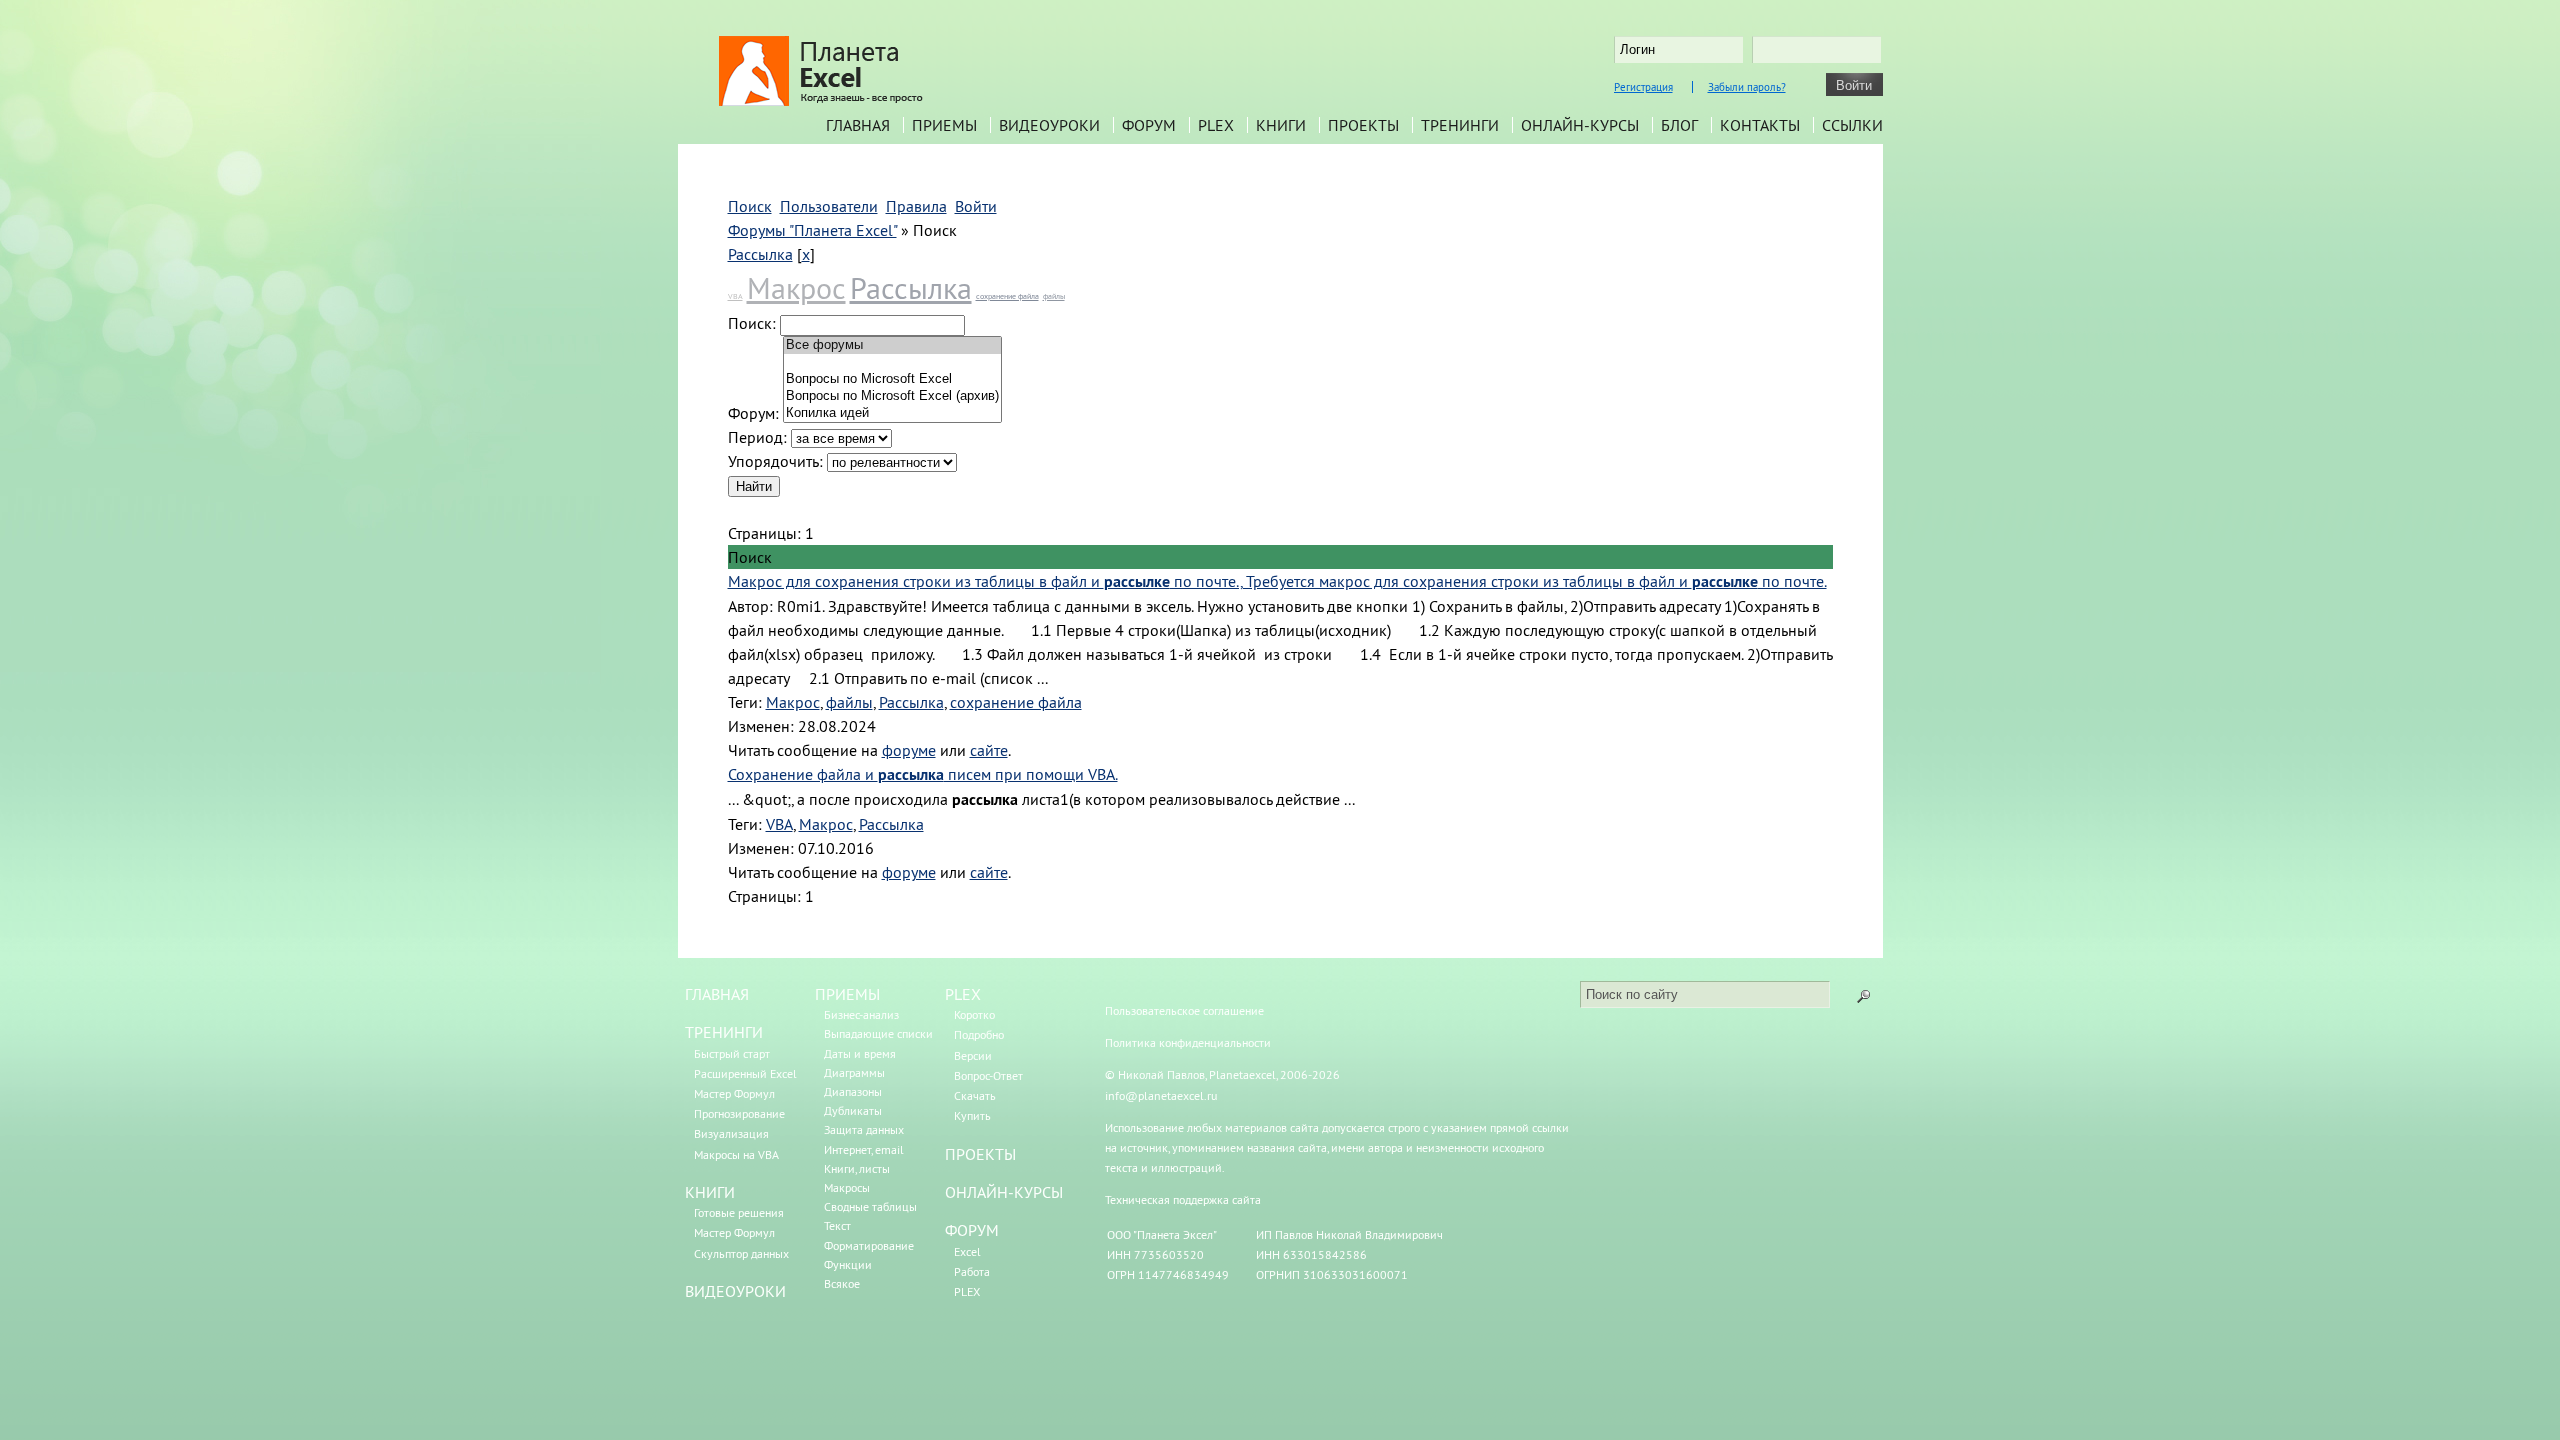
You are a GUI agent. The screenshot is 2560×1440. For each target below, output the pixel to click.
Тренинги (1460, 125)
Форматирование (869, 1245)
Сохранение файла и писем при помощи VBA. (923, 774)
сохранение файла (1007, 296)
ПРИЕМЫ (847, 994)
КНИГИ (710, 1192)
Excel (967, 1251)
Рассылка (760, 254)
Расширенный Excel (745, 1073)
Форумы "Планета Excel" (812, 230)
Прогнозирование (739, 1113)
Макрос (796, 288)
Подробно (979, 1034)
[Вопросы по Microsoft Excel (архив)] (892, 396)
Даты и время (860, 1053)
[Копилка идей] (892, 413)
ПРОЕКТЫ (980, 1154)
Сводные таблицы (870, 1206)
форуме (909, 750)
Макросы (847, 1187)
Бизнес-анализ (861, 1014)
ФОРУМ (972, 1230)
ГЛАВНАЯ (717, 994)
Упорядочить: (775, 461)
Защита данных (864, 1129)
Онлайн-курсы (1580, 125)
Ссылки (1852, 125)
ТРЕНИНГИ (724, 1032)
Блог (1679, 125)
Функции (848, 1264)
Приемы (944, 125)
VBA (735, 296)
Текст (837, 1225)
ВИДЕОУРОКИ (735, 1291)
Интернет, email (864, 1149)
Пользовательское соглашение (1184, 1010)
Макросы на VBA (736, 1154)
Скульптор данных (741, 1253)
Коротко (974, 1014)
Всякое (842, 1283)
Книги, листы (857, 1168)
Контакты (1760, 125)
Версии (973, 1055)
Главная (858, 125)
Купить (972, 1115)
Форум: (753, 413)
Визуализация (731, 1133)
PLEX (1216, 125)
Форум (1149, 125)
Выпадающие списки (878, 1033)
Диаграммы (854, 1072)
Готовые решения (739, 1212)
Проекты (1363, 125)
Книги (1281, 125)
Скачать (975, 1095)
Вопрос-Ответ (988, 1075)
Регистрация (1643, 87)
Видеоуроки (1049, 125)
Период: (757, 437)
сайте (989, 750)
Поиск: (752, 323)
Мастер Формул (734, 1093)
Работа (972, 1271)
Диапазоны (853, 1091)
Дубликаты (853, 1110)
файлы (1054, 296)
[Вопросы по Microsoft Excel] (892, 379)
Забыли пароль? (1747, 87)
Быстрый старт (732, 1053)
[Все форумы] (892, 345)
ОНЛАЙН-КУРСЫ (1004, 1192)
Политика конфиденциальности (1188, 1042)
